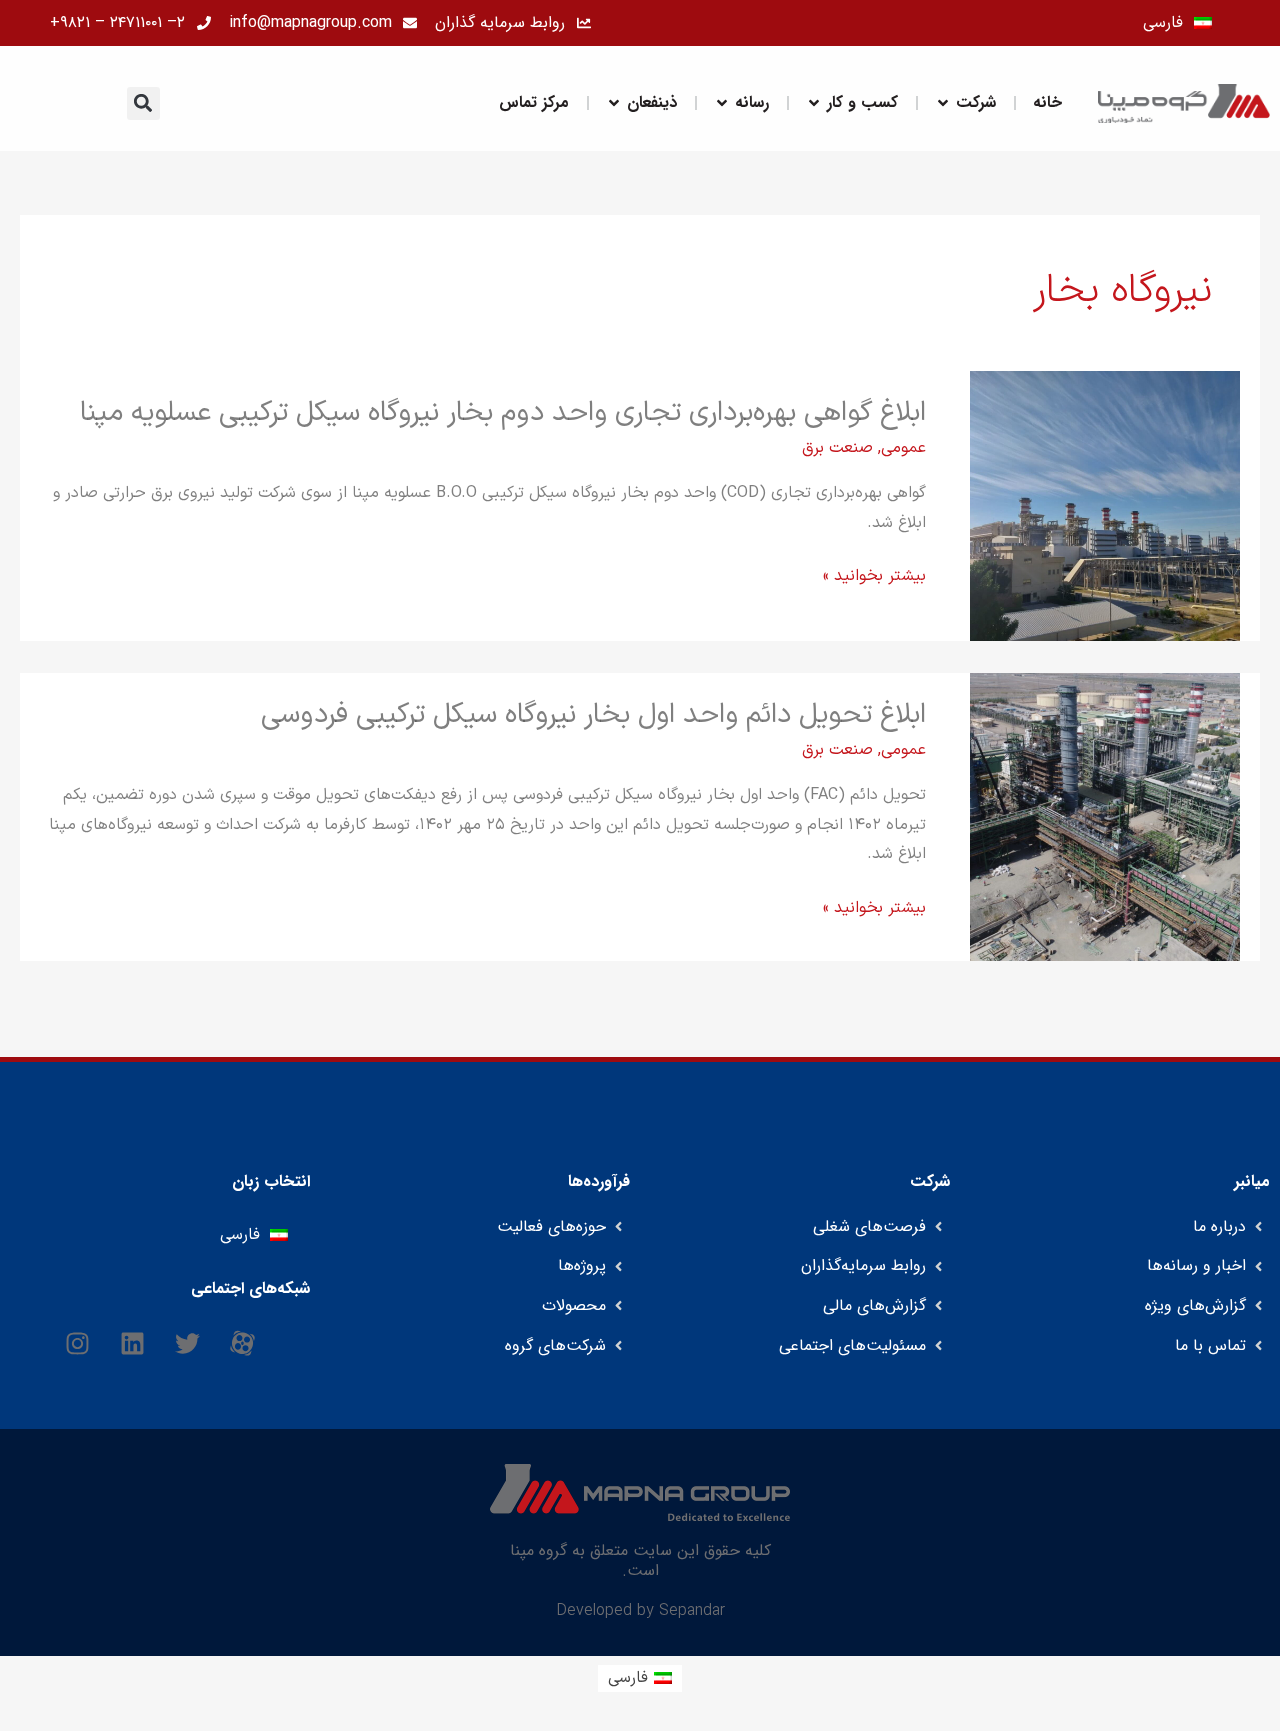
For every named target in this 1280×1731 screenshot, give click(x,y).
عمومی (903, 448)
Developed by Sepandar (640, 1611)
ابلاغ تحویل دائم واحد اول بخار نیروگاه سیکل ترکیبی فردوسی (593, 715)
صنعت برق (837, 448)
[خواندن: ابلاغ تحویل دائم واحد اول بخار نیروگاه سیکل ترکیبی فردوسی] (1105, 816)
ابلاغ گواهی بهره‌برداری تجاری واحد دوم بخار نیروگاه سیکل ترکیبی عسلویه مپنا (503, 413)
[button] (143, 103)
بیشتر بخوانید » (874, 577)
